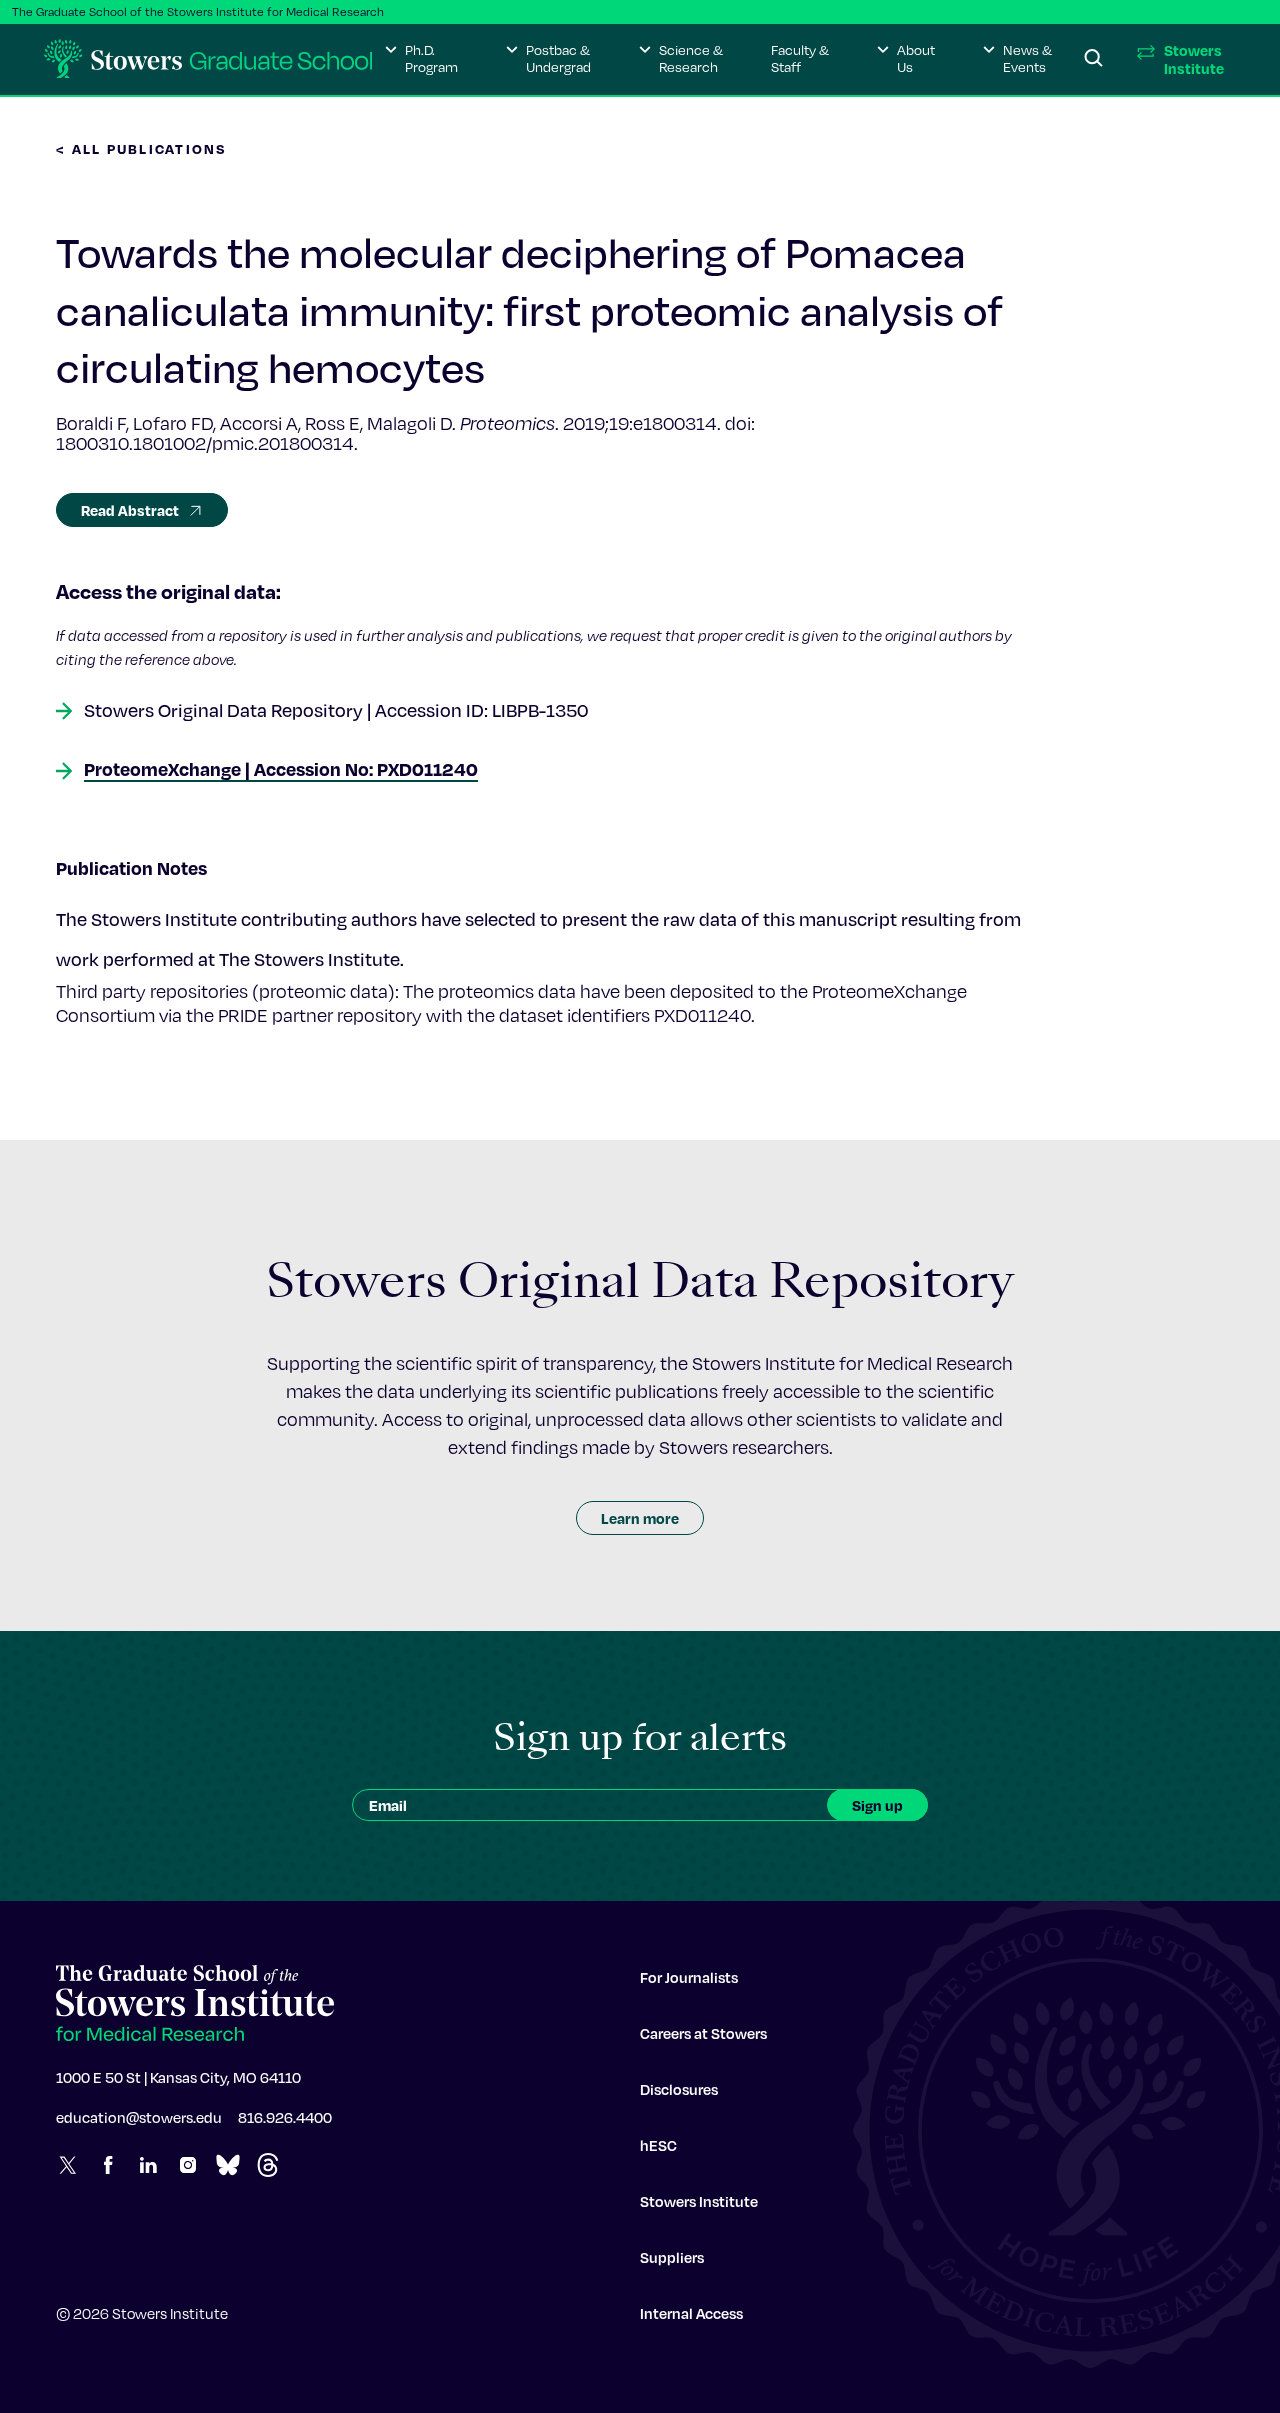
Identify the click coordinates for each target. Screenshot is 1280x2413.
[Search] (1094, 59)
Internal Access (691, 2313)
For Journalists (689, 1977)
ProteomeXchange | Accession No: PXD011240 (281, 768)
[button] (421, 59)
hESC (658, 2145)
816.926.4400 (285, 2117)
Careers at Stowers (703, 2033)
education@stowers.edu (139, 2117)
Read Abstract (130, 510)
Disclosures (679, 2089)
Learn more (640, 1518)
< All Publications (142, 148)
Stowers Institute (699, 2201)
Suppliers (672, 2257)
